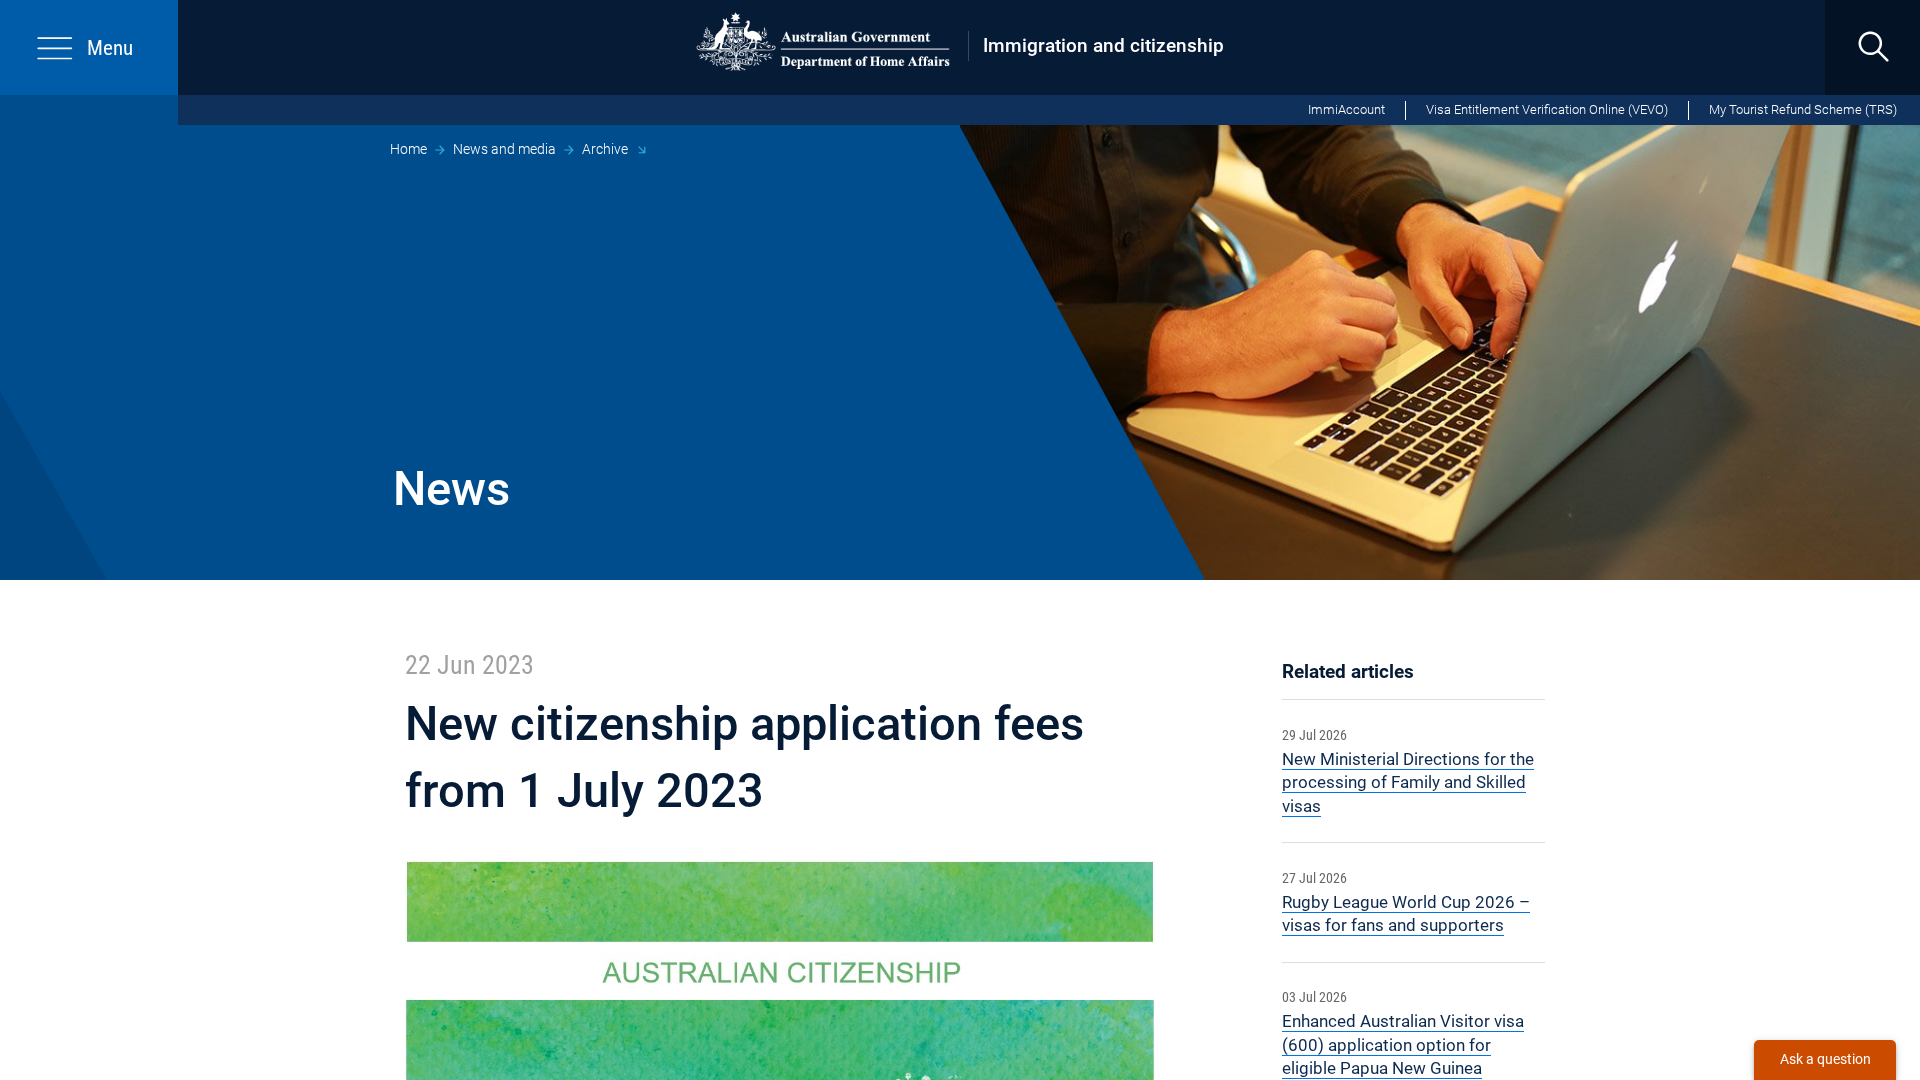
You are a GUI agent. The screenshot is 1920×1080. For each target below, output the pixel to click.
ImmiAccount (1346, 109)
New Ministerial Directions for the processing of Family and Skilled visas (1408, 783)
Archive (605, 149)
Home (408, 149)
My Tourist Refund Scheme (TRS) (1803, 109)
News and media (504, 149)
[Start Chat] (1825, 1060)
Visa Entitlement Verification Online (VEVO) (1547, 109)
